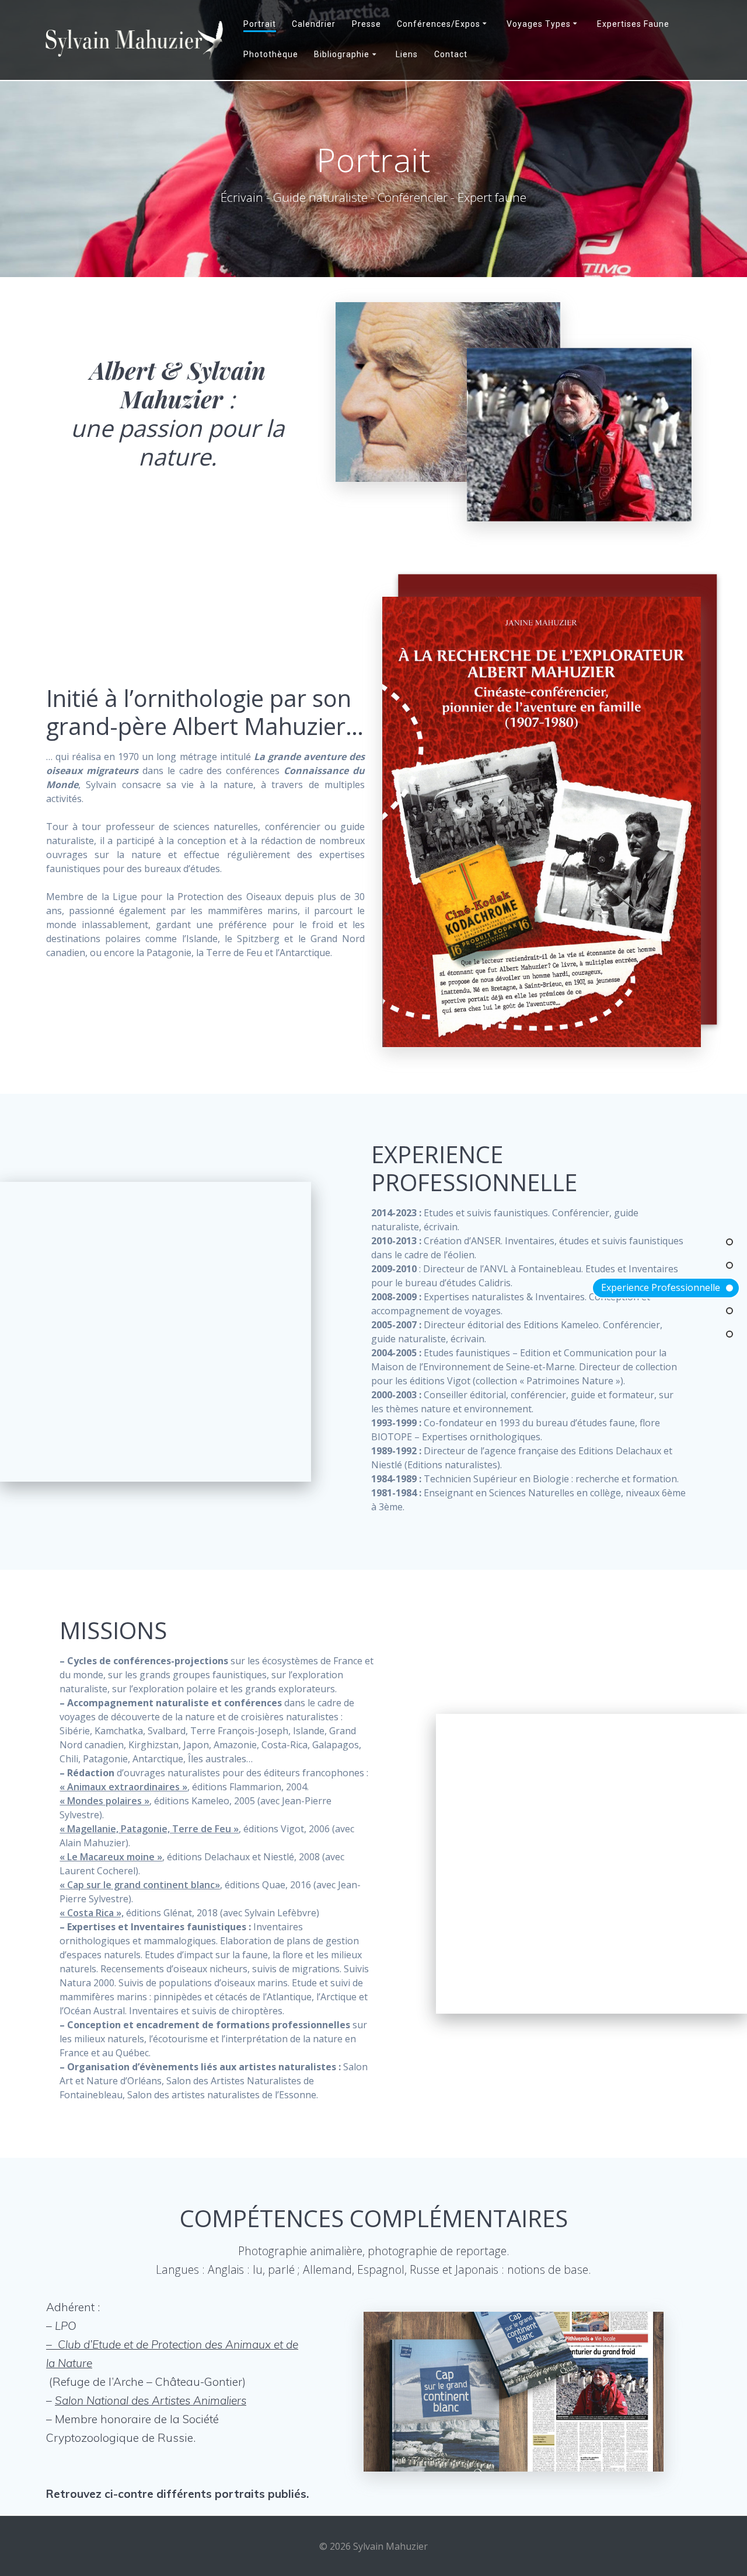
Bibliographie (342, 54)
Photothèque (271, 54)
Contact (451, 54)
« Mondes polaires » (104, 1801)
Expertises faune (633, 24)
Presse (366, 24)
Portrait (260, 24)
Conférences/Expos (439, 24)
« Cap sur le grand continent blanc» (140, 1885)
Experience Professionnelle (661, 1287)
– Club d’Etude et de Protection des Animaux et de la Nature (172, 2354)
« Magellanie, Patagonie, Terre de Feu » (149, 1829)
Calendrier (314, 24)
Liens (407, 54)
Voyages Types (539, 24)
